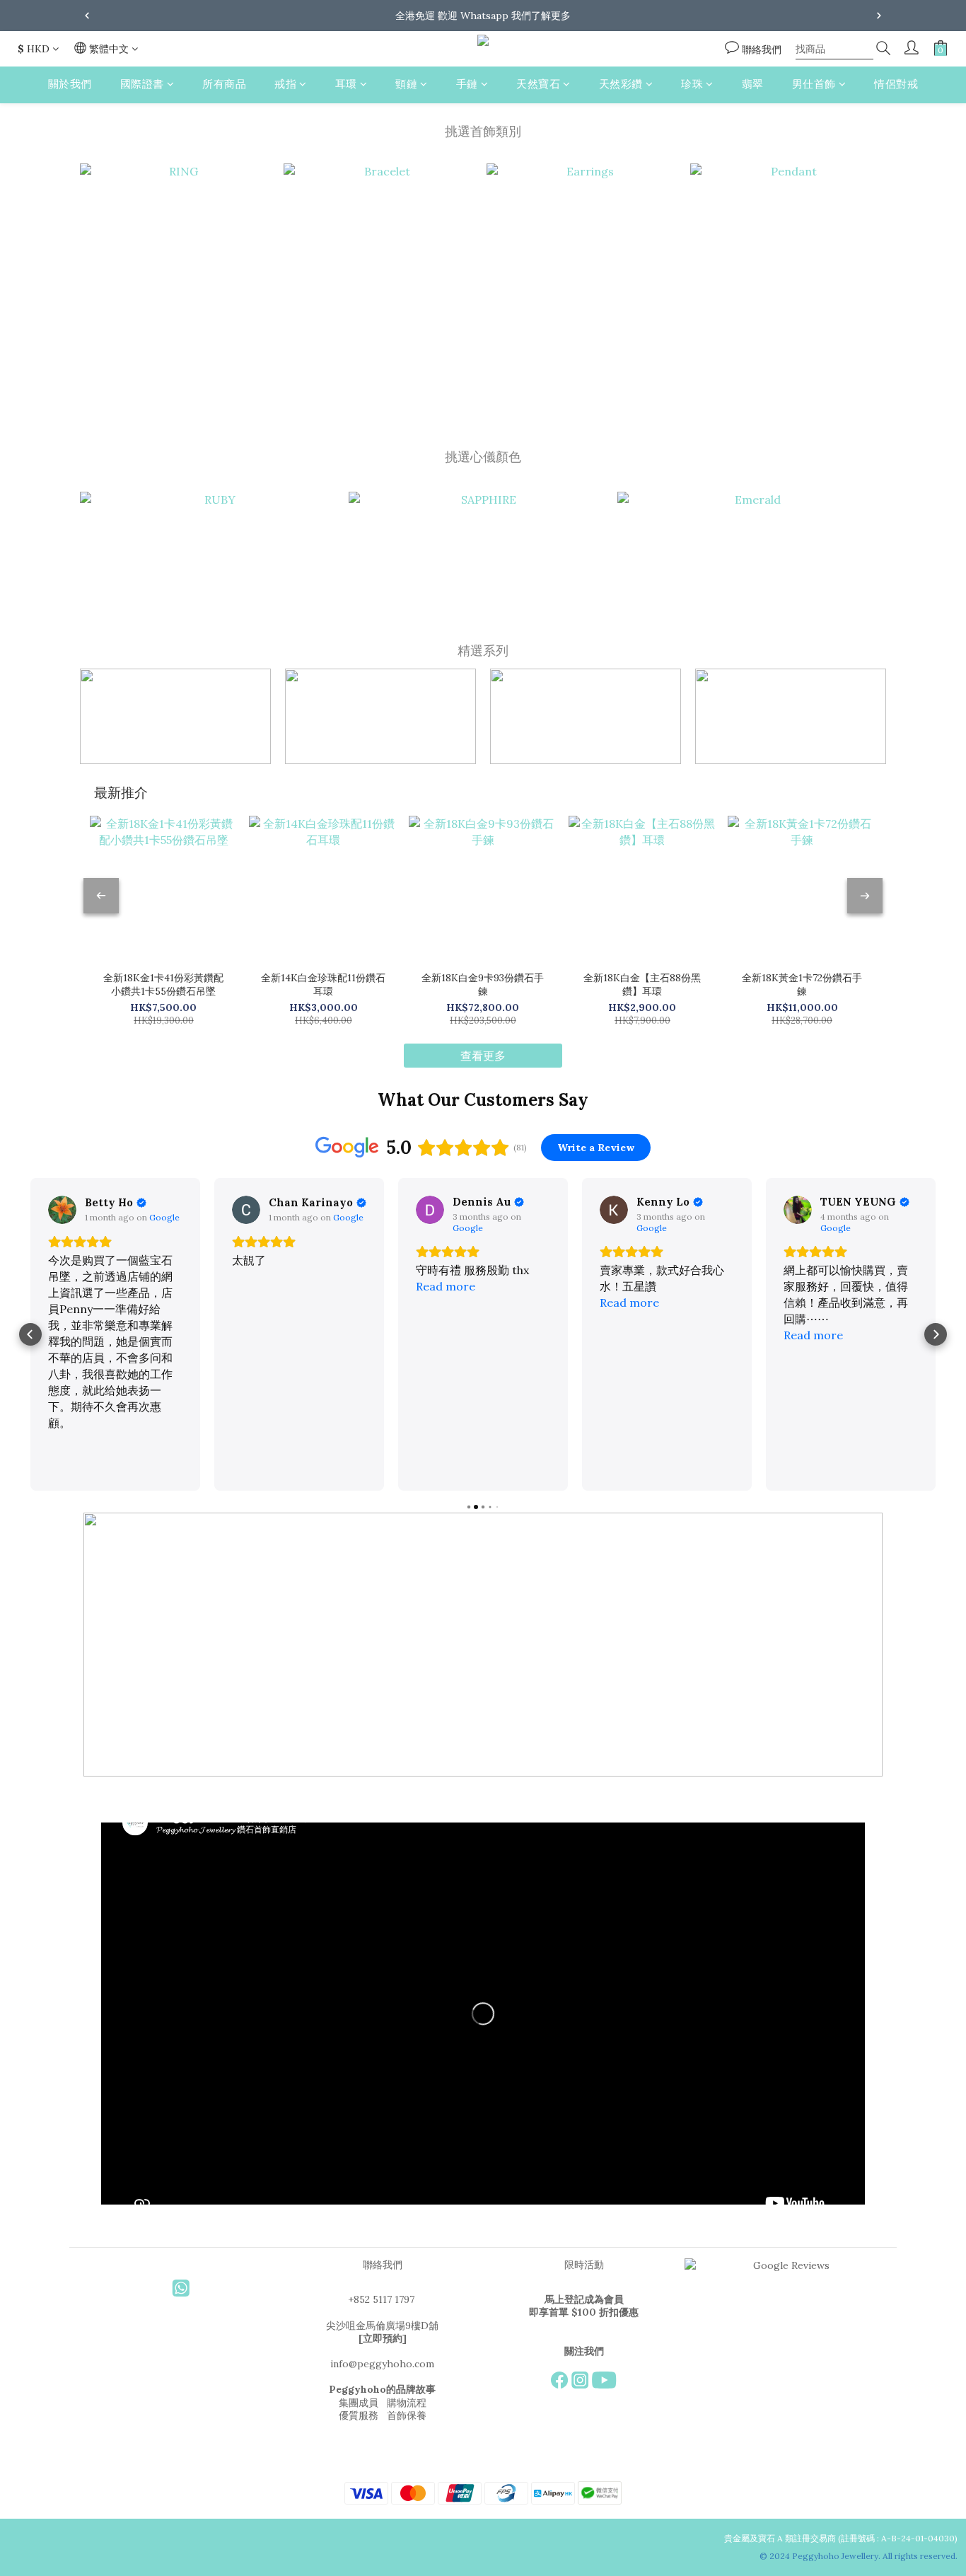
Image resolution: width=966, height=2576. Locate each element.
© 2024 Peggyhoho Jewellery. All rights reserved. (860, 2556)
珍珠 (692, 84)
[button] (30, 1334)
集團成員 (359, 2403)
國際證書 (142, 84)
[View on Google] (62, 1210)
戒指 (285, 84)
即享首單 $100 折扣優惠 (584, 2312)
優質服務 (359, 2415)
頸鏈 (406, 84)
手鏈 (467, 84)
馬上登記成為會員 (584, 2299)
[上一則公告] (87, 16)
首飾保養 (407, 2415)
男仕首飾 (814, 84)
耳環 (346, 84)
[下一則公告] (879, 16)
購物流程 (407, 2403)
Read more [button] (446, 1286)
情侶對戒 (896, 84)
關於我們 (70, 84)
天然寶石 (538, 84)
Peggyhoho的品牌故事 (382, 2389)
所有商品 (224, 84)
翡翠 (753, 84)
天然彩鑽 (621, 84)
